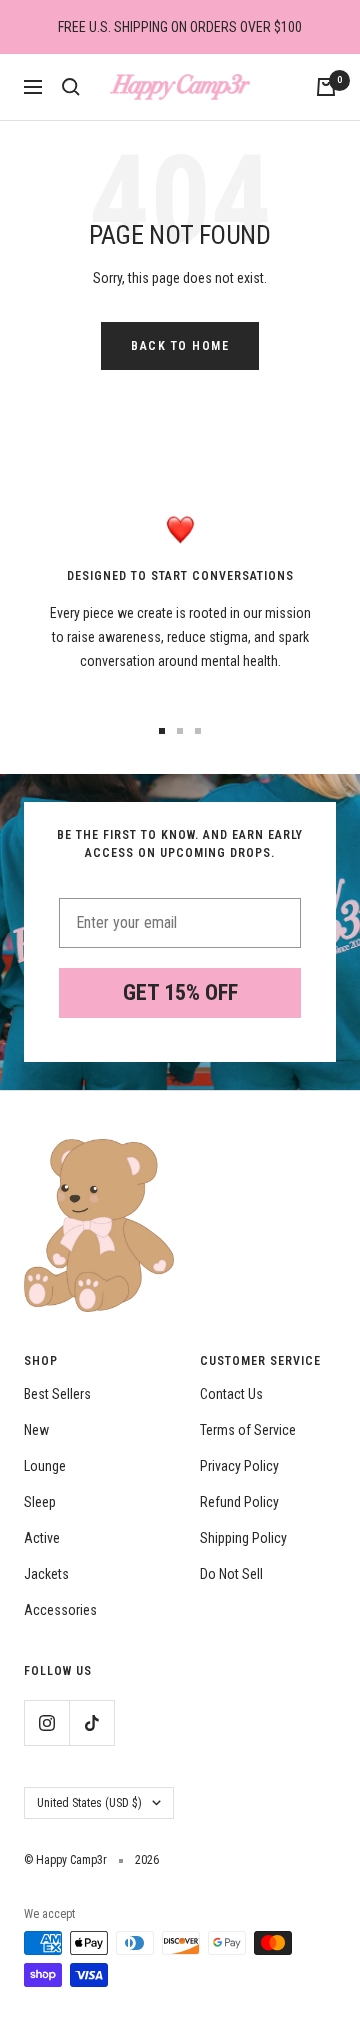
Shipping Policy (243, 1538)
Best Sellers (57, 1394)
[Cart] (326, 87)
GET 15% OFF (180, 992)
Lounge (45, 1466)
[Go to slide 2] (180, 731)
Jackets (46, 1574)
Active (42, 1538)
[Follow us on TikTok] (91, 1722)
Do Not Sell (231, 1574)
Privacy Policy (239, 1466)
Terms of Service (248, 1430)
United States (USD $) (89, 1803)
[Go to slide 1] (162, 731)
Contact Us (231, 1394)
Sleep (40, 1502)
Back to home (180, 346)
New (36, 1430)
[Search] (71, 87)
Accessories (60, 1610)
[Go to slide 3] (198, 731)
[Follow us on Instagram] (46, 1722)
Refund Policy (239, 1502)
